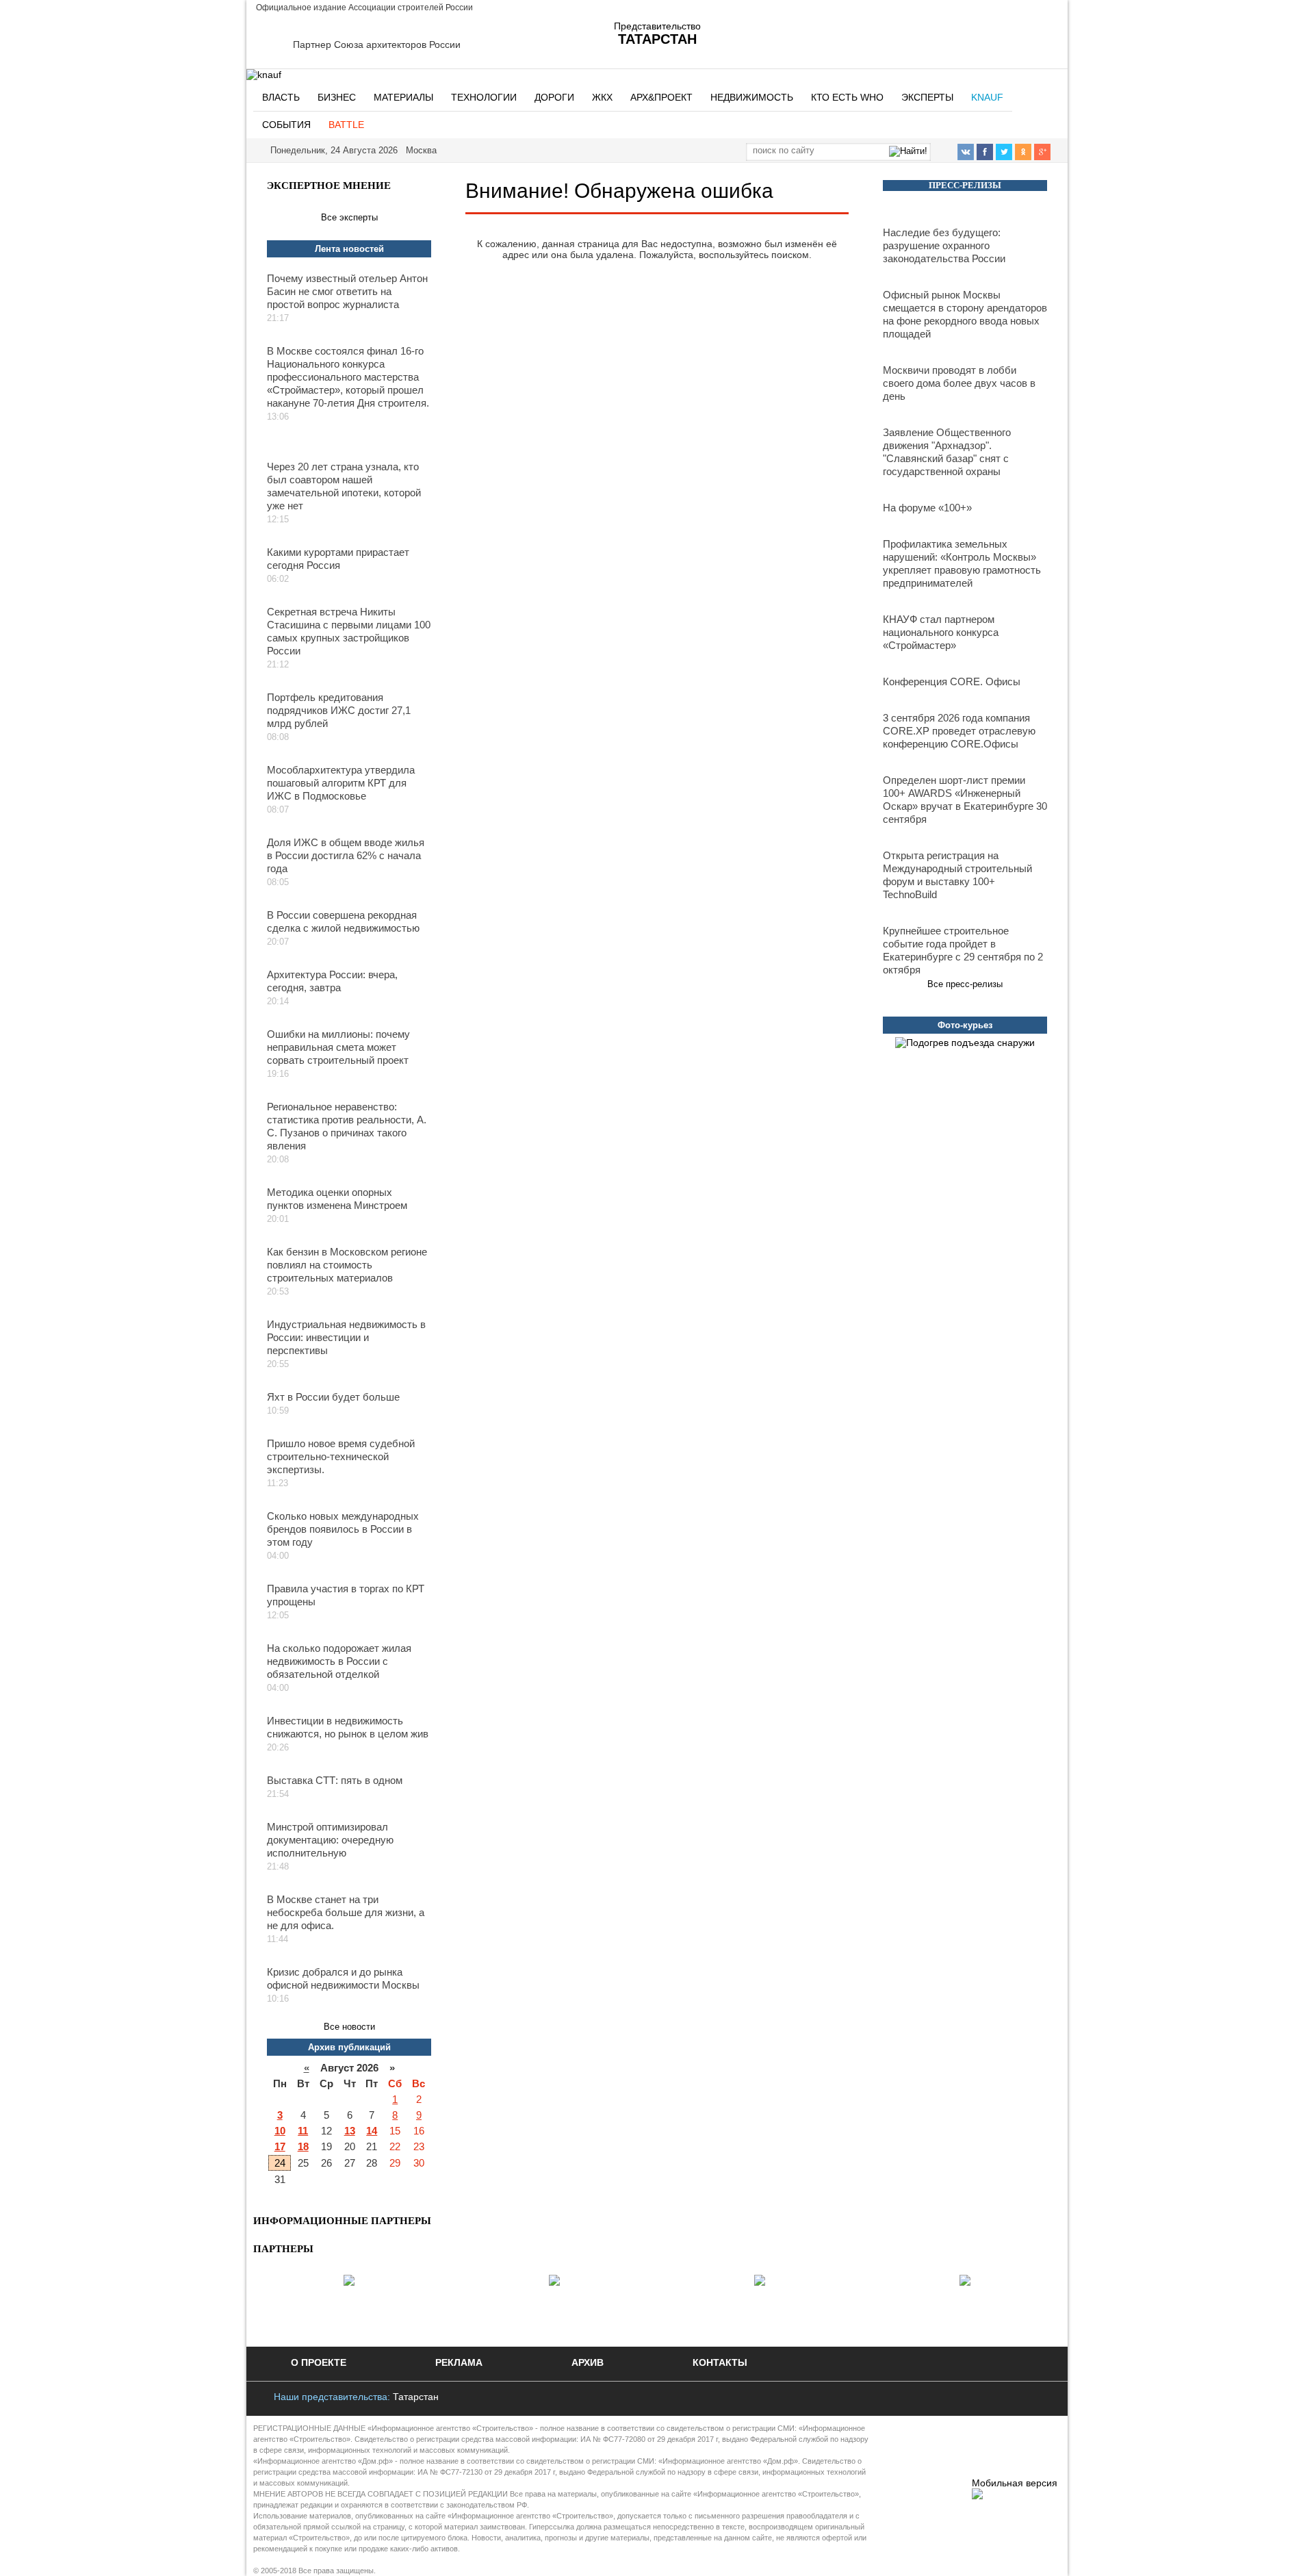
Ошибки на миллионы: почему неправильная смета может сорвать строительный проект (338, 1047)
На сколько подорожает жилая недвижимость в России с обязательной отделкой (339, 1661)
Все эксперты (349, 217)
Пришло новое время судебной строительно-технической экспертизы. (341, 1456)
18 (303, 2146)
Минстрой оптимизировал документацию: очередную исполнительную (330, 1840)
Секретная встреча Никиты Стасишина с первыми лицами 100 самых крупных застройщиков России (349, 631)
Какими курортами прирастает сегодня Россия (338, 559)
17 (280, 2146)
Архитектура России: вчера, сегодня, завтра (332, 981)
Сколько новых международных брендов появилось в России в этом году (343, 1529)
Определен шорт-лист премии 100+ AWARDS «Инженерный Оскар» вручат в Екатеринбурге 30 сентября (965, 800)
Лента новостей (349, 249)
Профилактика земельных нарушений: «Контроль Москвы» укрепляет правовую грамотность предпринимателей (962, 563)
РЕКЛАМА (459, 2362)
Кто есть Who (847, 97)
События (286, 125)
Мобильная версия (1015, 2483)
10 (280, 2131)
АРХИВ (588, 2362)
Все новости (349, 2027)
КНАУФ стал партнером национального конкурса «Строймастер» (941, 632)
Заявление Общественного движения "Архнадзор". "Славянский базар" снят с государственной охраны (947, 452)
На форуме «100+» (927, 508)
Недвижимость (752, 97)
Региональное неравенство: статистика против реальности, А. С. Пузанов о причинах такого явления (347, 1126)
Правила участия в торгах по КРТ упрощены (346, 1595)
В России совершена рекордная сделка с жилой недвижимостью (343, 921)
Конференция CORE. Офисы (952, 681)
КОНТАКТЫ (720, 2362)
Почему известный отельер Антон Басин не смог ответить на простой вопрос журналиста (347, 291)
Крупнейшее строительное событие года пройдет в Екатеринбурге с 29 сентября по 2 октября (963, 950)
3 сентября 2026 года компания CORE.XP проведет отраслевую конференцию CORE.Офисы (959, 731)
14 (372, 2131)
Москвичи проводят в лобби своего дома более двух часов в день (959, 383)
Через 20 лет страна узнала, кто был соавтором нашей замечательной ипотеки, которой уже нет (344, 486)
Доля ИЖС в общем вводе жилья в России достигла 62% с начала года (346, 855)
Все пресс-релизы (965, 984)
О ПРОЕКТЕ (319, 2362)
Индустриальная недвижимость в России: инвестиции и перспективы (346, 1337)
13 (350, 2131)
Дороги (554, 97)
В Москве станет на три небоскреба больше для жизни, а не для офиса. (346, 1912)
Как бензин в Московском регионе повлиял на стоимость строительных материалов (347, 1265)
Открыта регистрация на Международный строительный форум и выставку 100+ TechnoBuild (957, 875)
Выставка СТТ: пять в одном (335, 1780)
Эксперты (927, 97)
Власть (281, 97)
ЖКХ (602, 97)
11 (303, 2131)
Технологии (484, 97)
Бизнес (337, 97)
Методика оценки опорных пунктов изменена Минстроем (337, 1199)
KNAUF (987, 97)
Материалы (403, 97)
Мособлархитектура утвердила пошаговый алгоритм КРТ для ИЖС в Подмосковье (341, 783)
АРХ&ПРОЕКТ (661, 97)
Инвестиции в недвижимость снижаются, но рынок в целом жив (348, 1727)
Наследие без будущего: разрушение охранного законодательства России (944, 245)
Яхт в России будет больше (333, 1397)
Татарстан (416, 2397)
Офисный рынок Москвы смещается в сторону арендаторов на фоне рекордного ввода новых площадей (965, 314)
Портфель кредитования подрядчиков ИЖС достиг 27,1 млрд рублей (339, 710)
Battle (346, 125)
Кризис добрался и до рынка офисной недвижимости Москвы (343, 1978)
